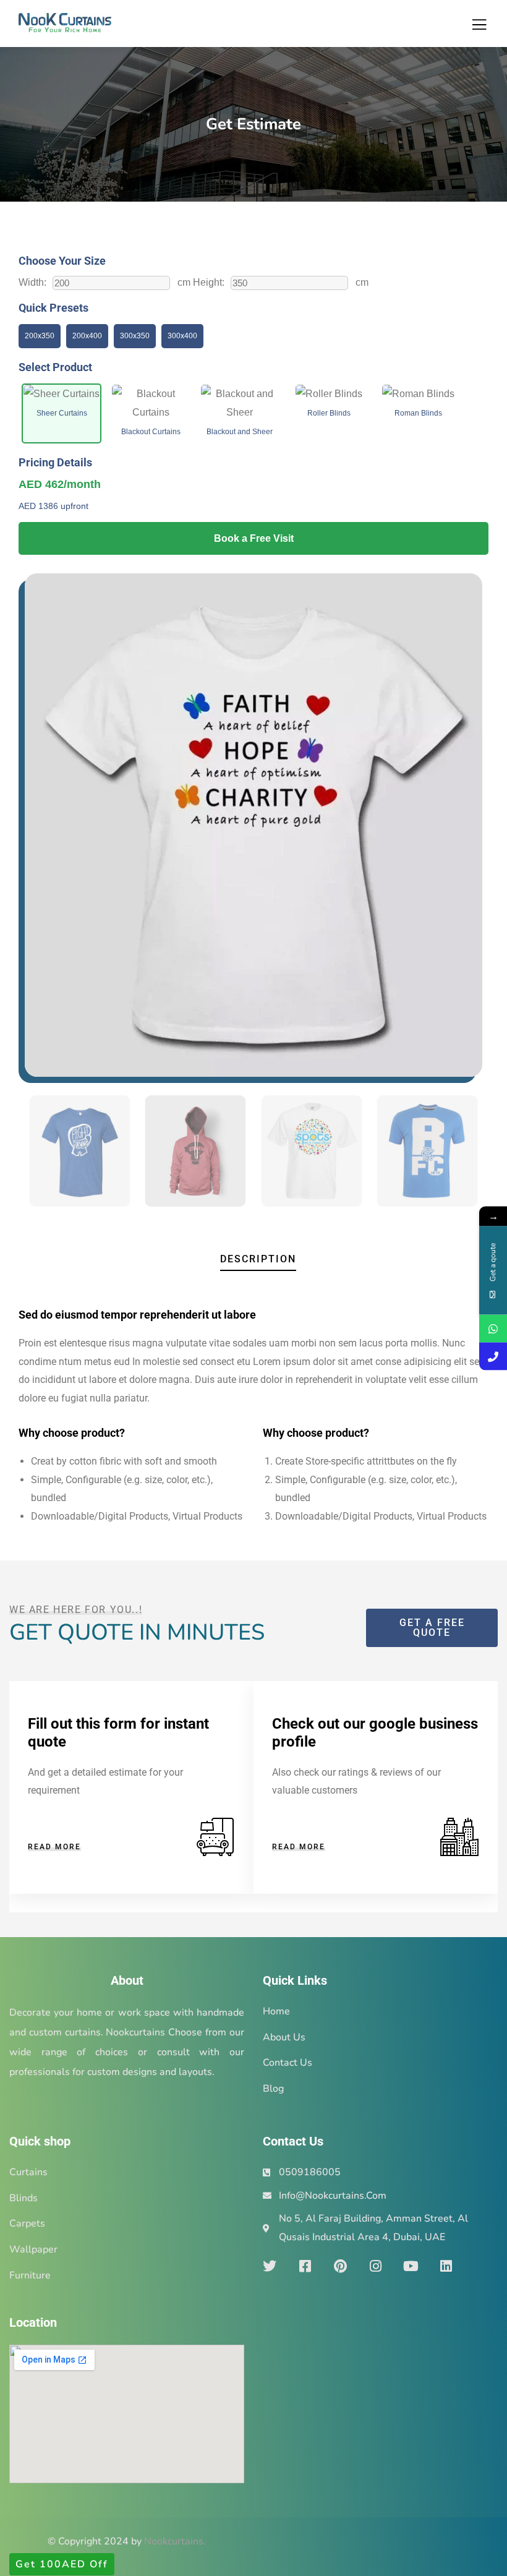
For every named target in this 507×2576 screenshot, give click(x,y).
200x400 (87, 336)
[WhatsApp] (493, 1328)
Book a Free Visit (254, 538)
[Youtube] (411, 2266)
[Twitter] (270, 2266)
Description (258, 1259)
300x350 (135, 336)
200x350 (40, 336)
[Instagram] (375, 2266)
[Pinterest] (340, 2266)
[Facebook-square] (305, 2266)
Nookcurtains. (175, 2541)
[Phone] (493, 1356)
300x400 (182, 336)
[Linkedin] (446, 2266)
